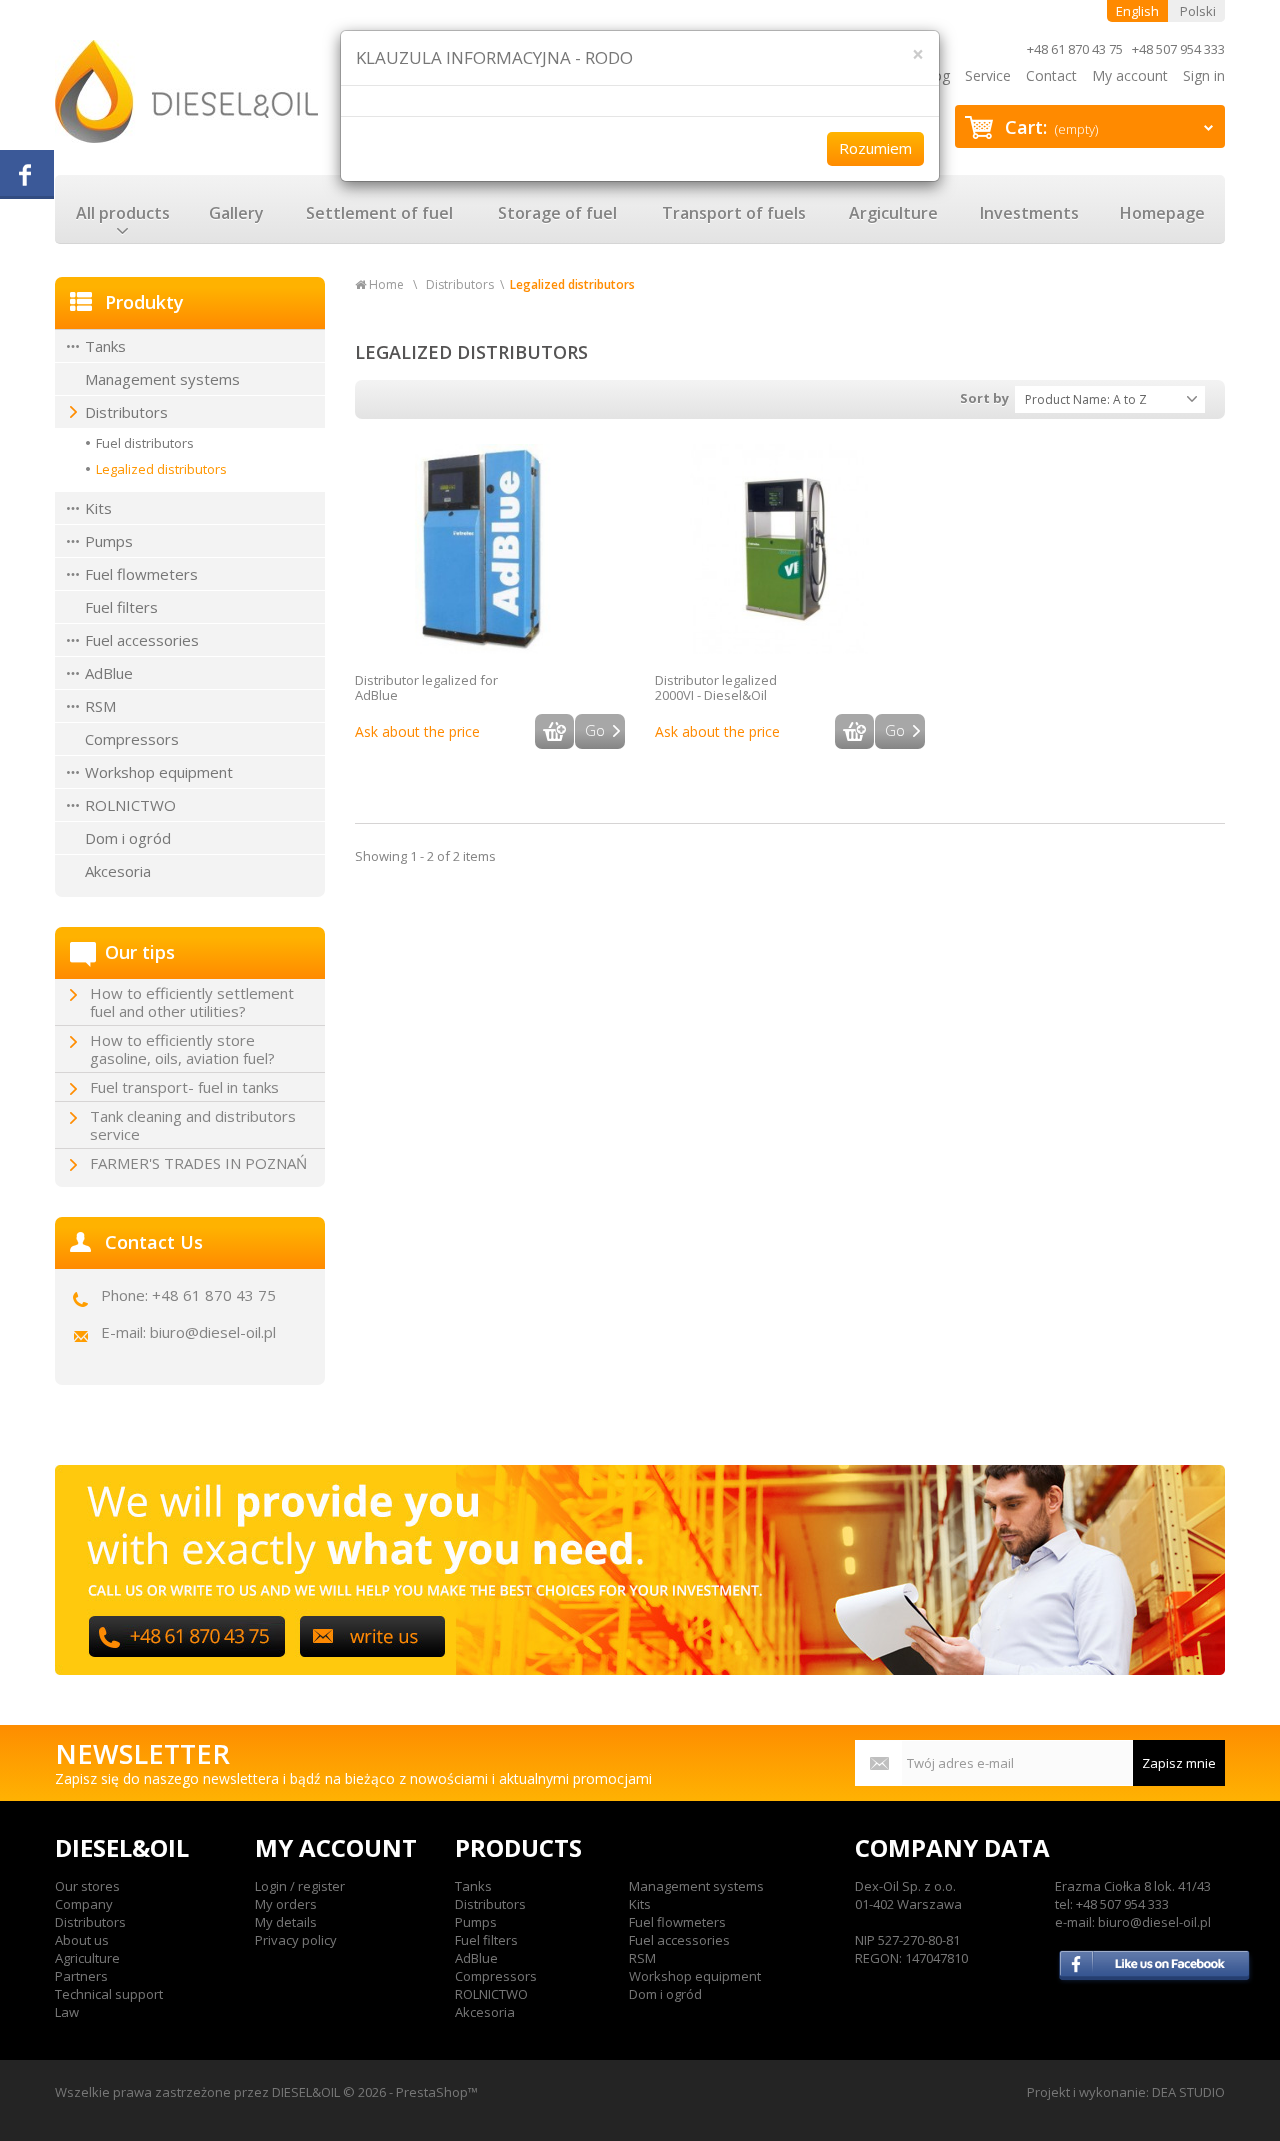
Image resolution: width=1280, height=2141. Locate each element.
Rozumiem (875, 148)
